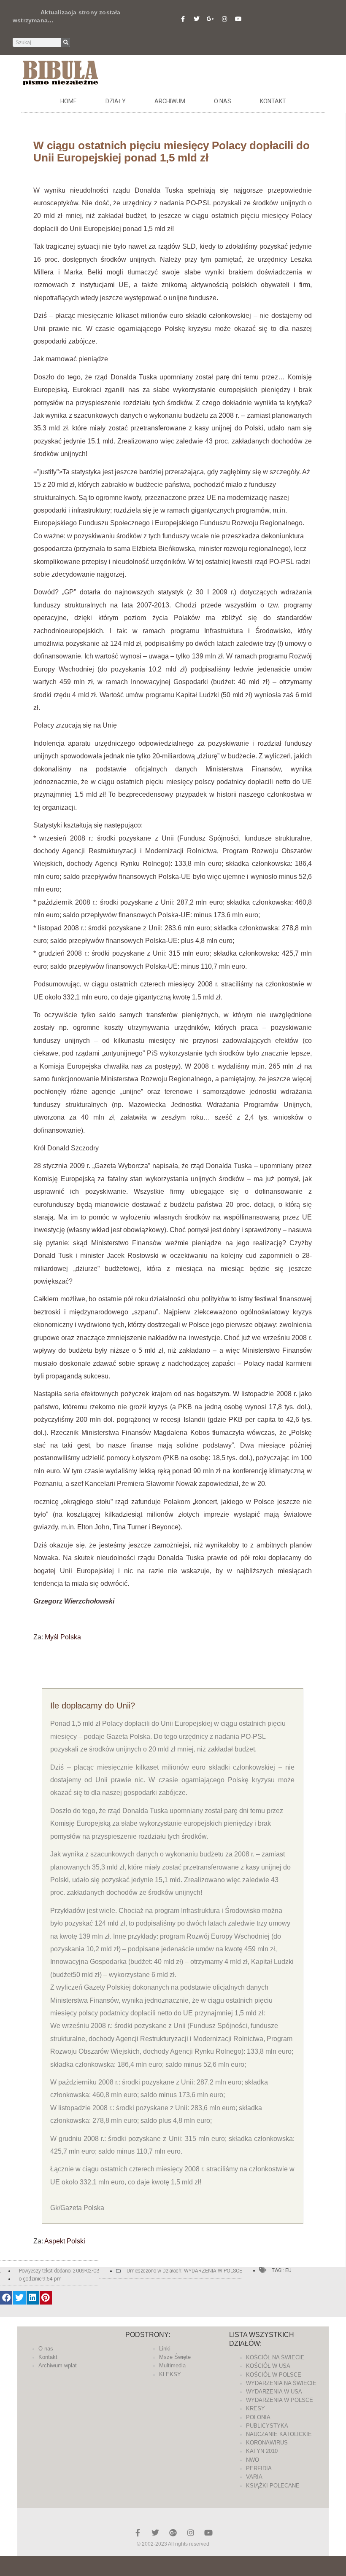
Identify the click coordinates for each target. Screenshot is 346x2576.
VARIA (254, 2477)
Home (69, 101)
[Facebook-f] (183, 19)
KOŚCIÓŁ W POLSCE (274, 2375)
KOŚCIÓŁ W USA (268, 2366)
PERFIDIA (259, 2468)
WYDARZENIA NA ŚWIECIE (281, 2383)
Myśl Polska (63, 1637)
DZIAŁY (116, 101)
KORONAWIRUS (267, 2443)
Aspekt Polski (65, 2241)
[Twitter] (197, 19)
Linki (165, 2349)
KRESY (255, 2408)
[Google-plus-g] (211, 19)
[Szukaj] (66, 42)
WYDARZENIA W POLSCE (213, 2271)
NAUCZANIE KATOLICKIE (279, 2434)
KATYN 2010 (262, 2451)
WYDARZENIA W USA (274, 2392)
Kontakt (273, 101)
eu (288, 2270)
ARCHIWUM (170, 101)
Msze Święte (175, 2357)
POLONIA (258, 2417)
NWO (253, 2460)
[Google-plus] (173, 2533)
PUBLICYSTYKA (267, 2426)
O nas (223, 101)
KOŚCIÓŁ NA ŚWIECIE (275, 2357)
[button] (6, 2298)
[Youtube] (238, 19)
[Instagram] (224, 19)
